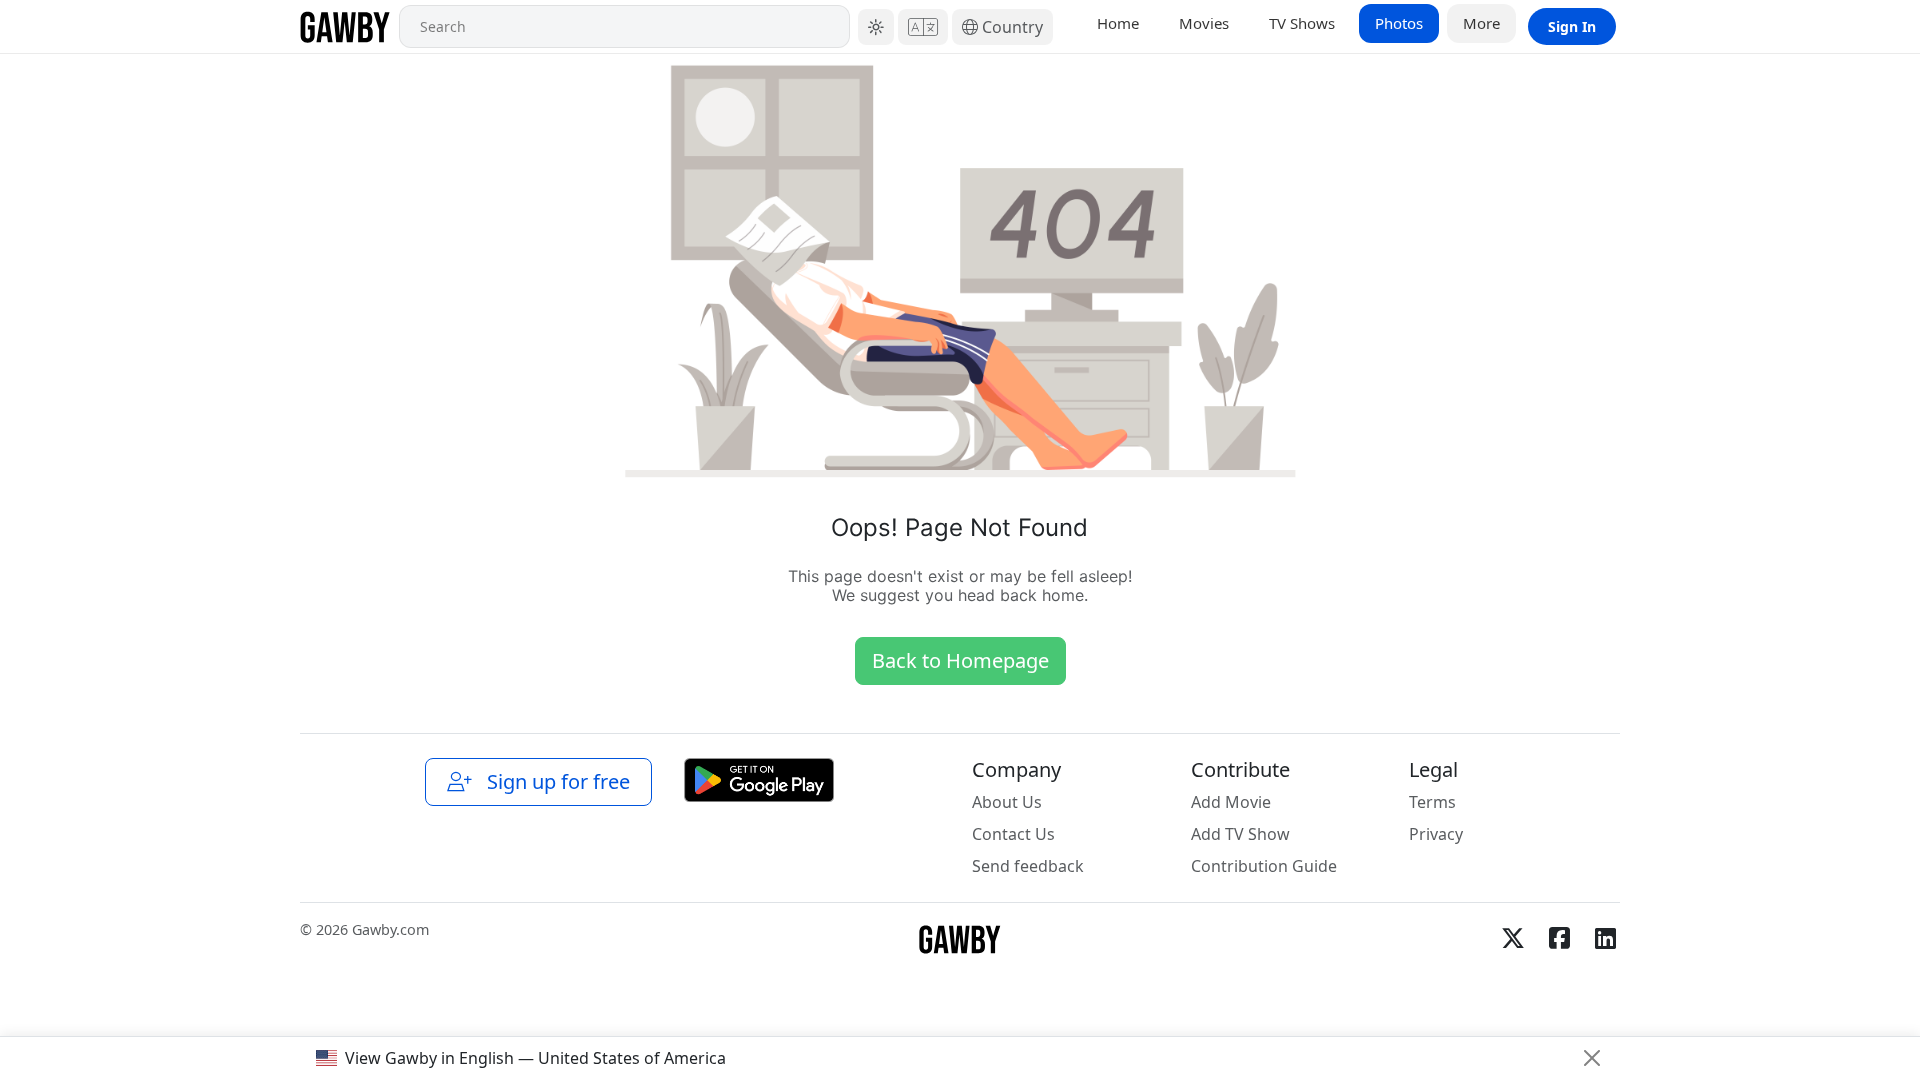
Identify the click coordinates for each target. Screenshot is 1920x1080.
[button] (876, 27)
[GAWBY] (345, 26)
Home (1118, 23)
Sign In (1572, 26)
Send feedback (1028, 866)
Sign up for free (553, 781)
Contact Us (1013, 834)
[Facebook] (1559, 938)
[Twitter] (1513, 938)
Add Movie (1231, 802)
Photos (1399, 23)
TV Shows (1302, 23)
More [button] (1481, 23)
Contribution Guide (1264, 866)
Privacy (1436, 834)
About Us (1007, 802)
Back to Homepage (960, 660)
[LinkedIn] (1605, 938)
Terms (1432, 802)
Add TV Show (1240, 834)
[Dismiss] (1592, 1058)
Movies (1204, 23)
